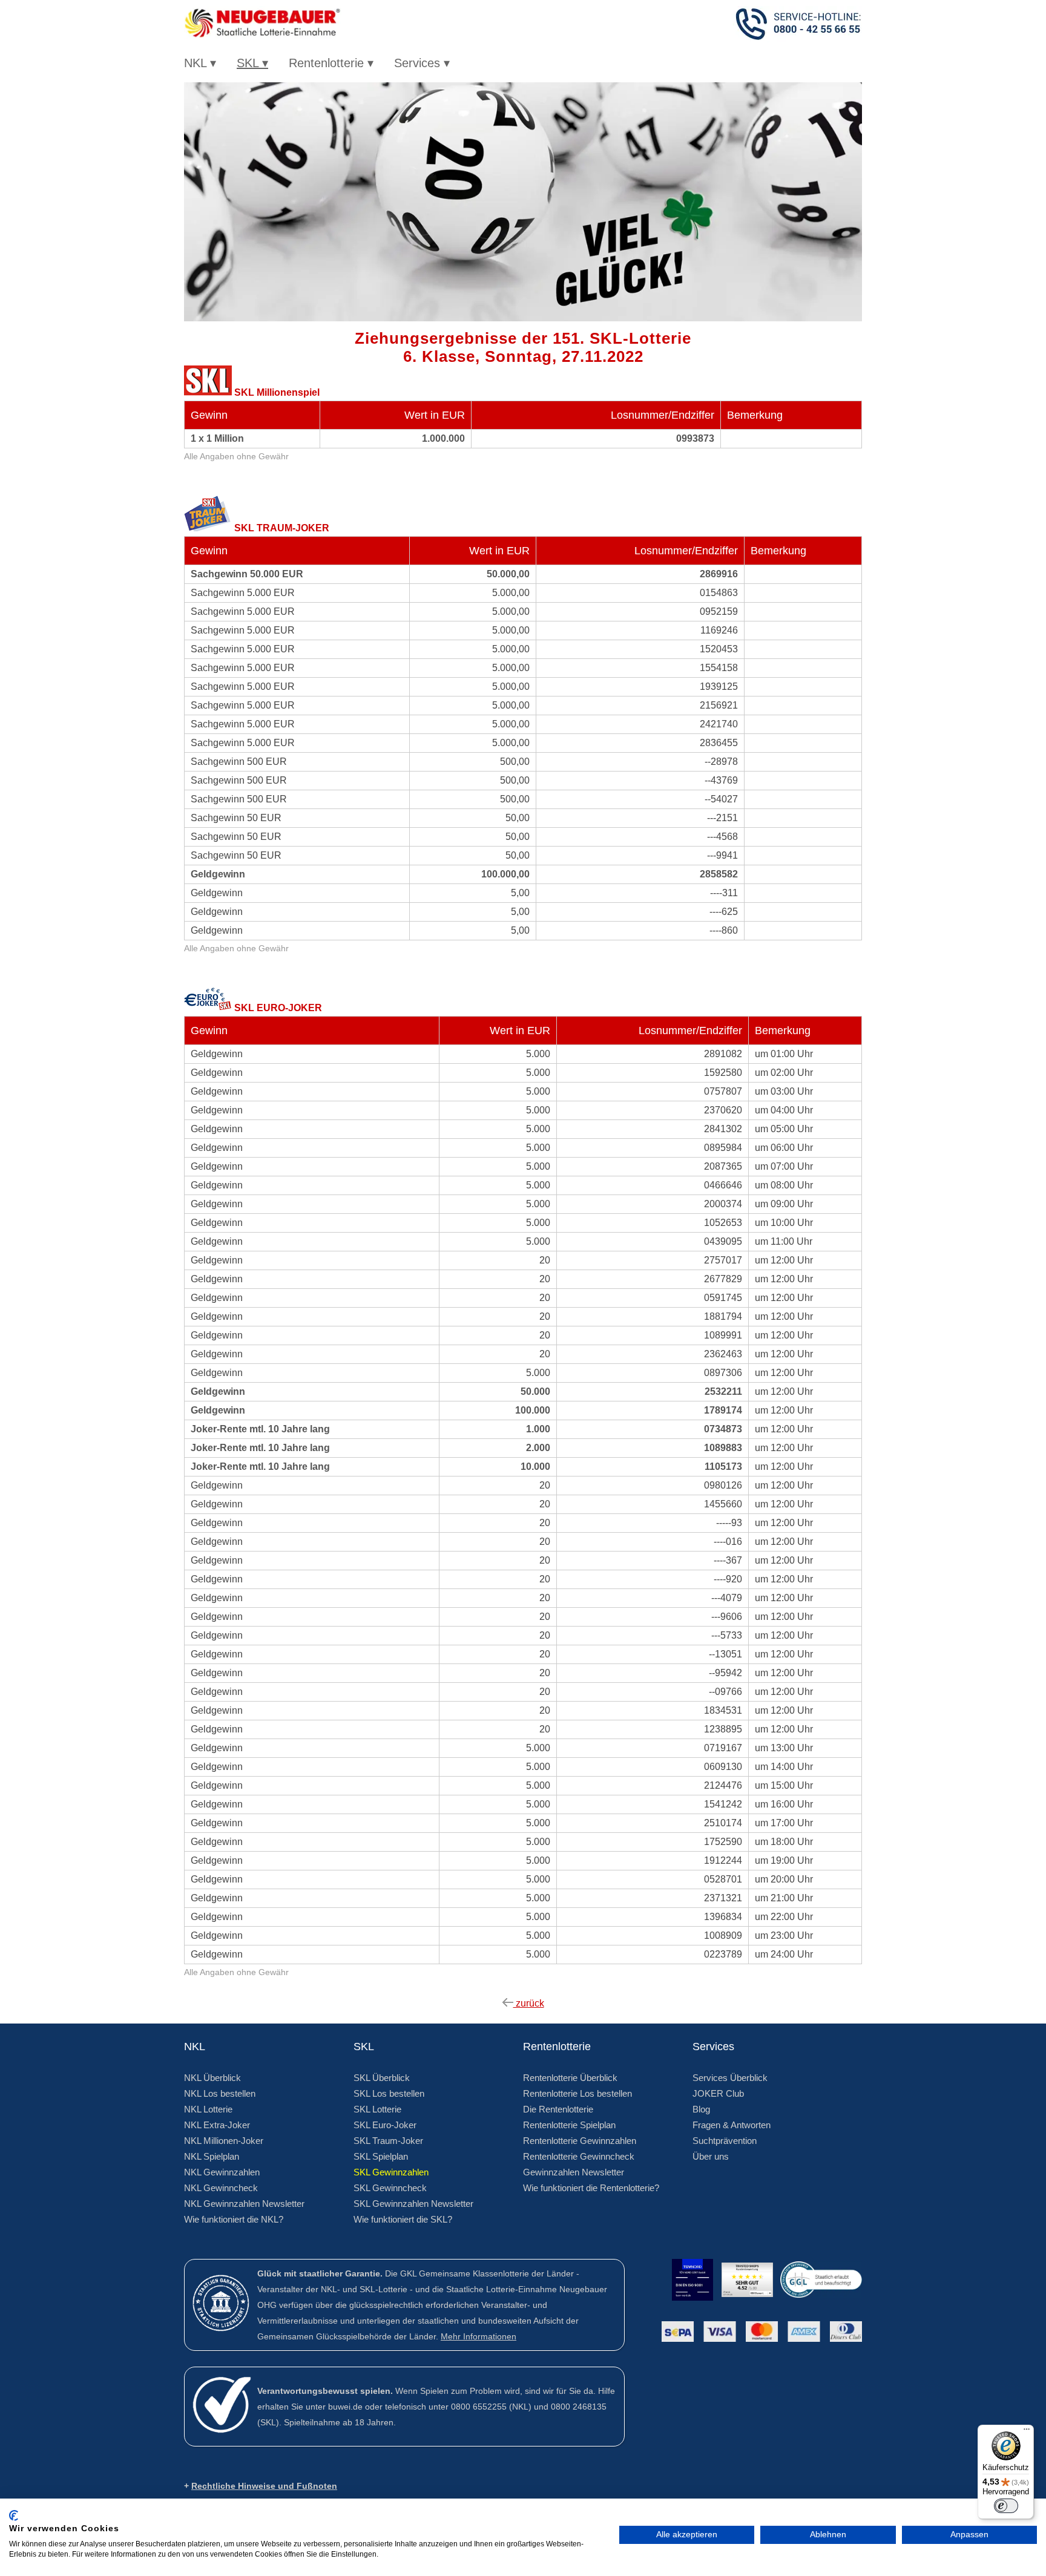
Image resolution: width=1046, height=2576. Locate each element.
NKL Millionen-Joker (224, 2141)
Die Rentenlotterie (558, 2109)
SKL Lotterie (377, 2109)
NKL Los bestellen (220, 2093)
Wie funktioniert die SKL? (403, 2219)
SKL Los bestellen (389, 2093)
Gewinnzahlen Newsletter (574, 2172)
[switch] (1006, 2506)
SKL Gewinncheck (390, 2188)
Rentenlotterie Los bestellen (577, 2093)
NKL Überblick (212, 2078)
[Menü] (1027, 2432)
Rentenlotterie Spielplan (569, 2125)
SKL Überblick (382, 2078)
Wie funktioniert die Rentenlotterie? (591, 2188)
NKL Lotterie (208, 2109)
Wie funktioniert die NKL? (234, 2219)
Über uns (711, 2156)
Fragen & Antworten (732, 2125)
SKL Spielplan (381, 2156)
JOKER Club (718, 2093)
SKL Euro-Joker (385, 2125)
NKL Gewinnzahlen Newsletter (244, 2204)
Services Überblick (730, 2078)
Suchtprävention (725, 2141)
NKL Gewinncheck (221, 2188)
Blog (701, 2109)
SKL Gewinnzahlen (391, 2172)
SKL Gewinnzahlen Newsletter (413, 2204)
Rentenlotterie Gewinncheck (579, 2156)
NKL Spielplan (212, 2156)
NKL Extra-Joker (217, 2125)
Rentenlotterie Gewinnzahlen (580, 2141)
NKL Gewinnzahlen (222, 2172)
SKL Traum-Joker (388, 2141)
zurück (529, 2003)
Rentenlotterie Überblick (570, 2078)
